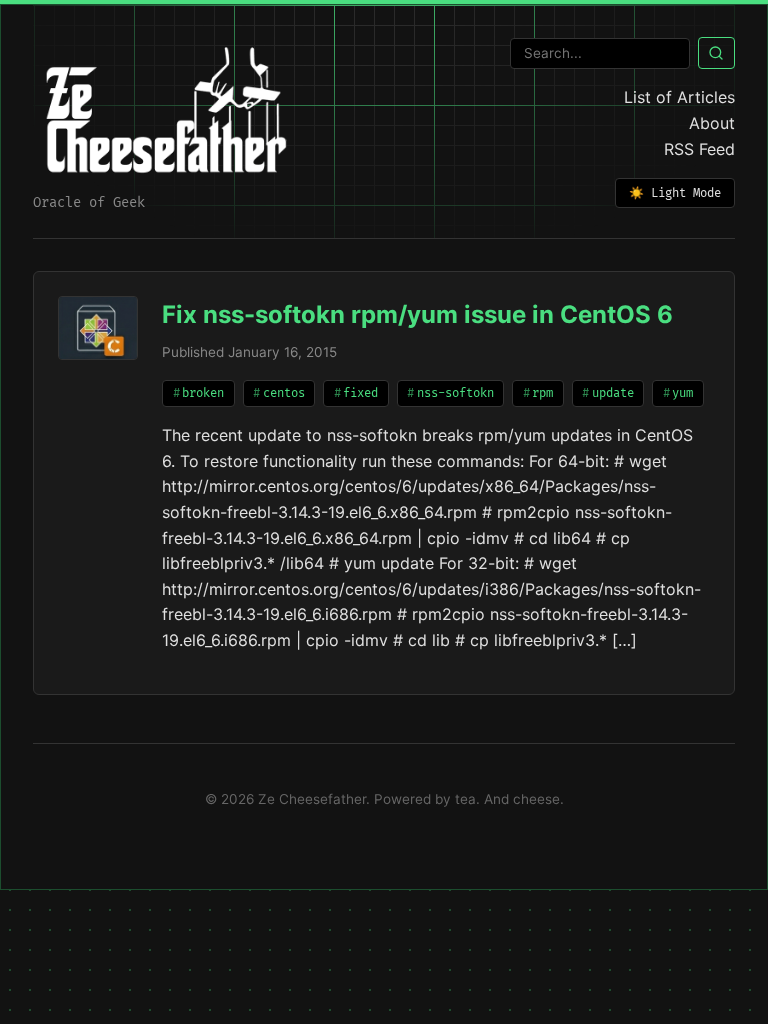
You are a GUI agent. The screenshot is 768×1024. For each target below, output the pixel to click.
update (613, 393)
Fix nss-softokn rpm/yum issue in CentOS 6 (417, 314)
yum (682, 393)
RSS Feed (699, 149)
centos (284, 393)
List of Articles (679, 97)
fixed (360, 393)
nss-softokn (455, 393)
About (712, 123)
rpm (542, 393)
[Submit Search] (716, 53)
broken (203, 393)
